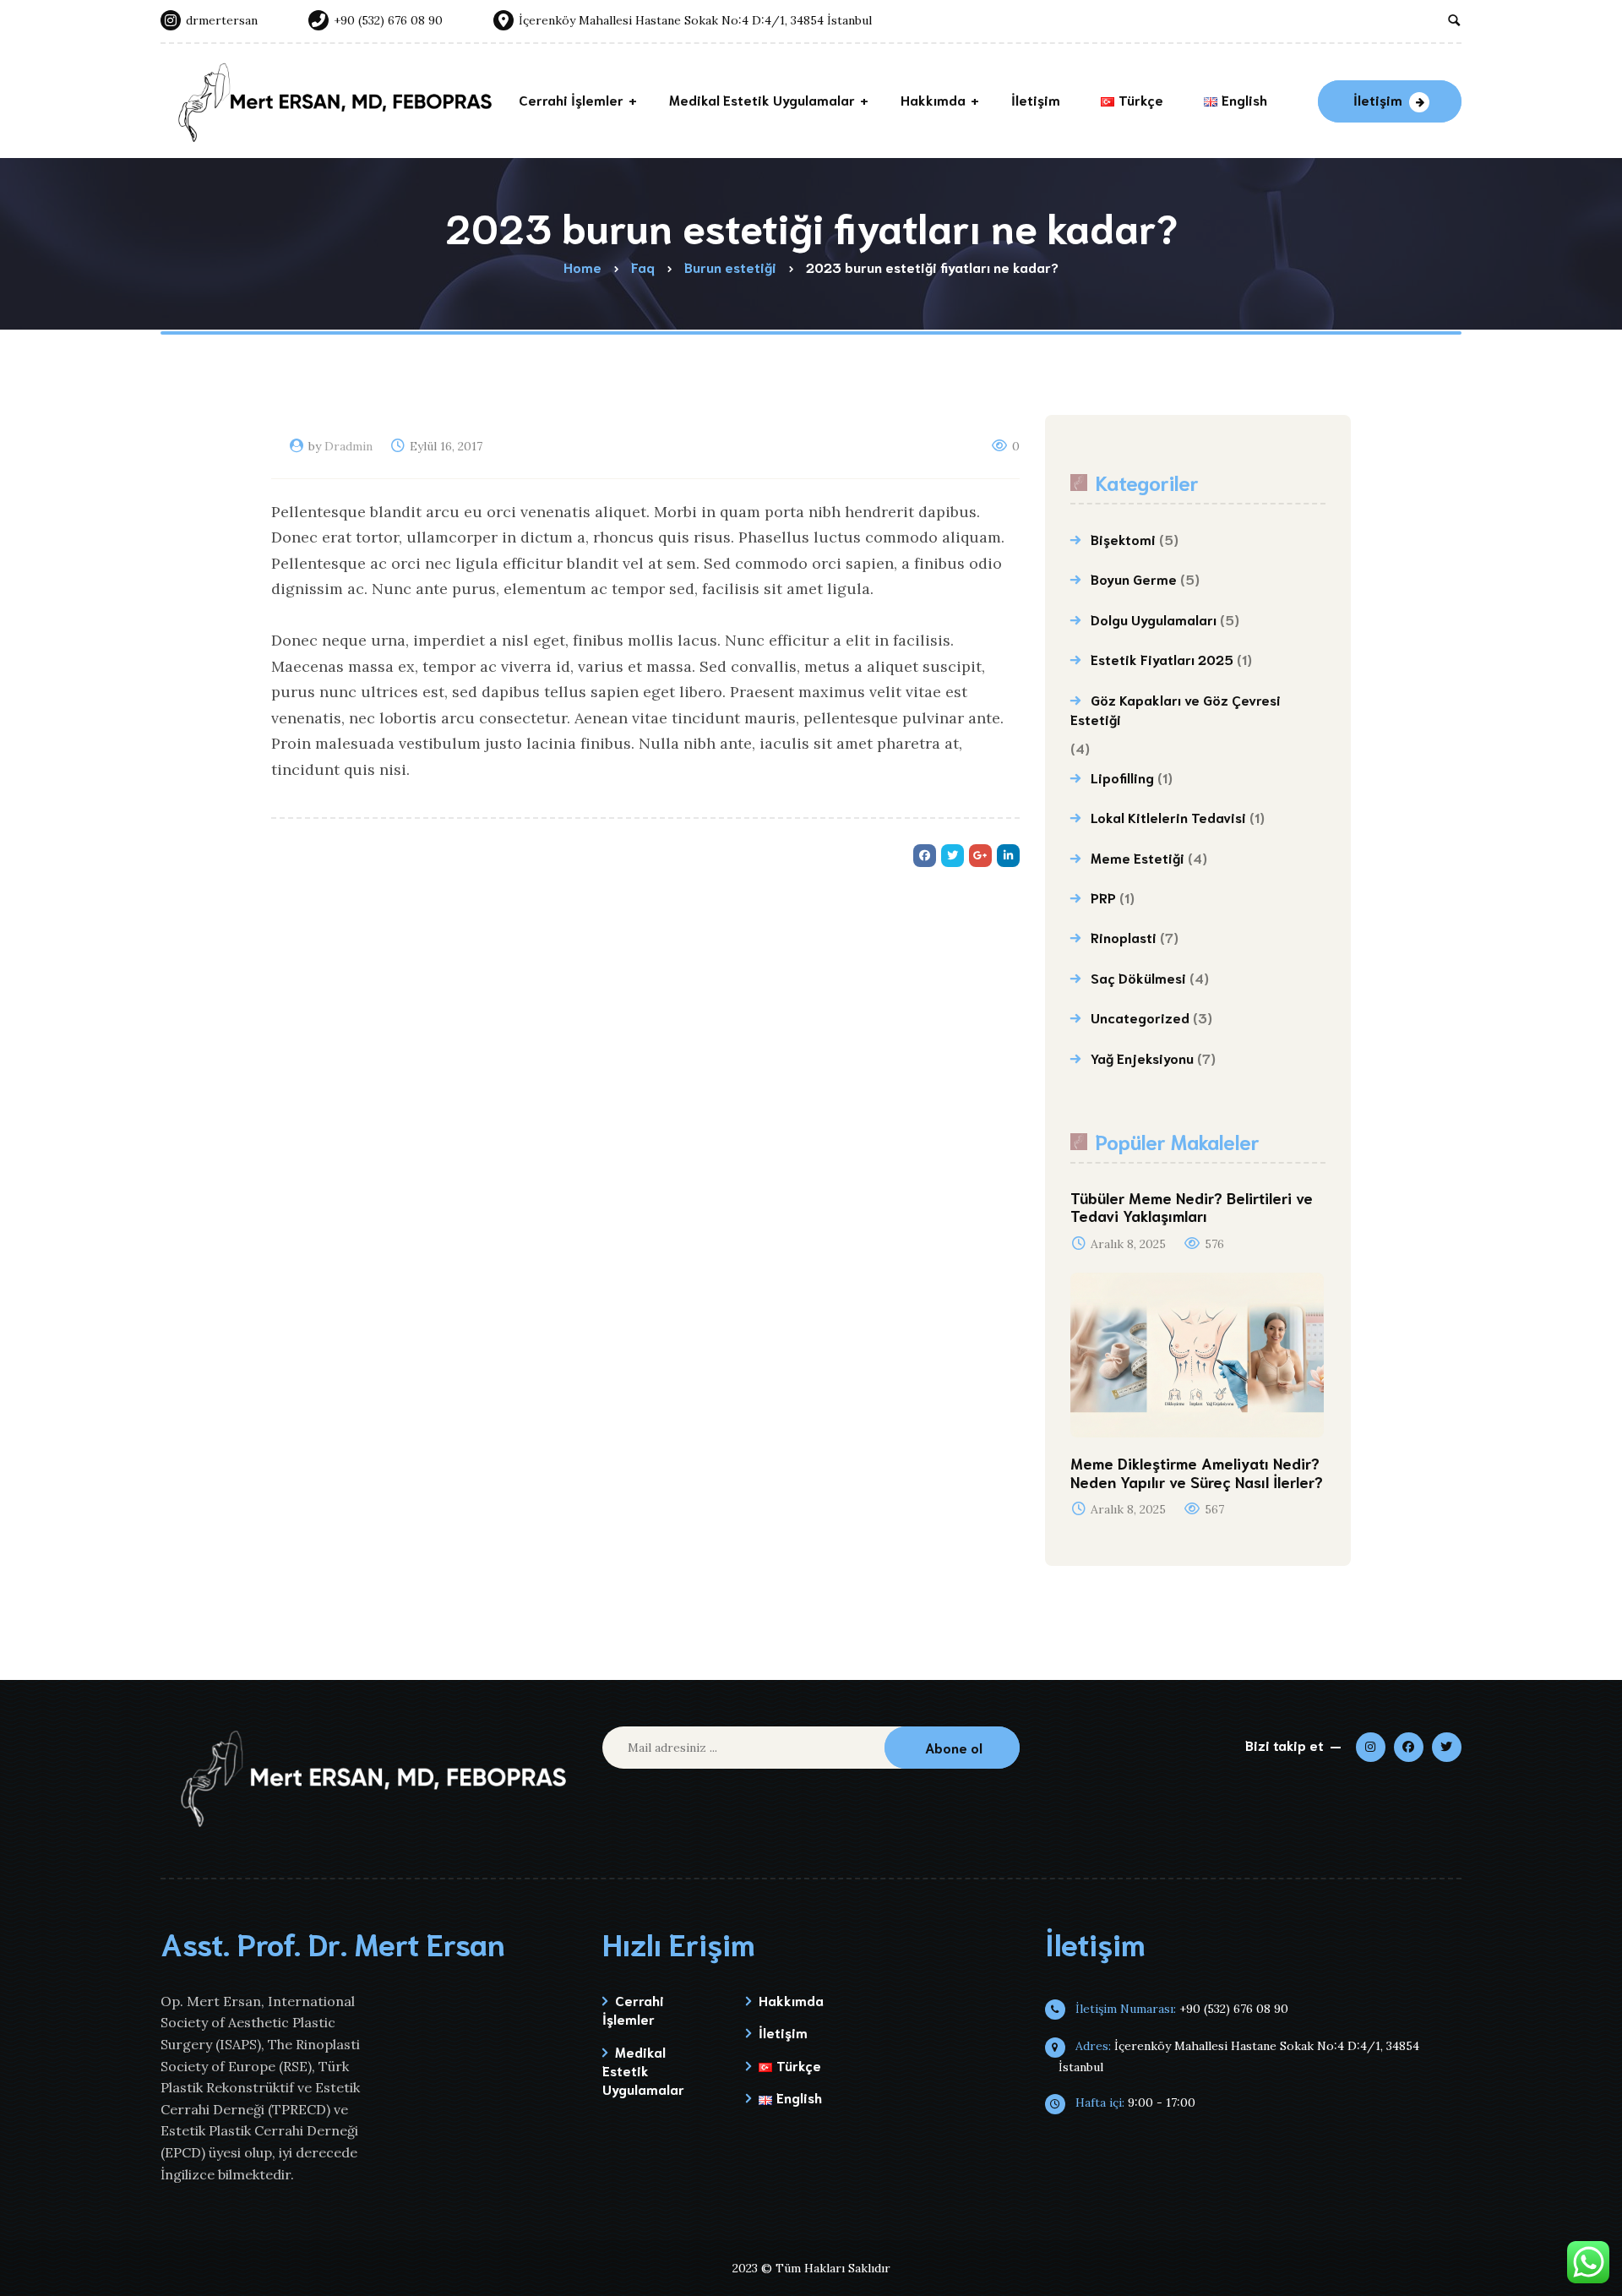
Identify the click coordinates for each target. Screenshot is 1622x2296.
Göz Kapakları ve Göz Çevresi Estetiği (1176, 709)
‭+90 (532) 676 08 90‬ (1180, 2009)
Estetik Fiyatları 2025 (1162, 659)
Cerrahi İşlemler (633, 2009)
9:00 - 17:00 (1134, 2102)
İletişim (1378, 99)
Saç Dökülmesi (1138, 977)
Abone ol (954, 1747)
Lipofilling (1122, 777)
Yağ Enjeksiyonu (1142, 1058)
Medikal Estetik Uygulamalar (643, 2070)
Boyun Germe (1134, 578)
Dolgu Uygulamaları (1154, 619)
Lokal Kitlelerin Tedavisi (1168, 817)
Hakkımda (791, 2000)
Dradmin (348, 446)
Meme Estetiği (1138, 857)
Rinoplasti (1124, 937)
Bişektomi (1123, 539)
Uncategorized (1140, 1017)
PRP (1103, 897)
